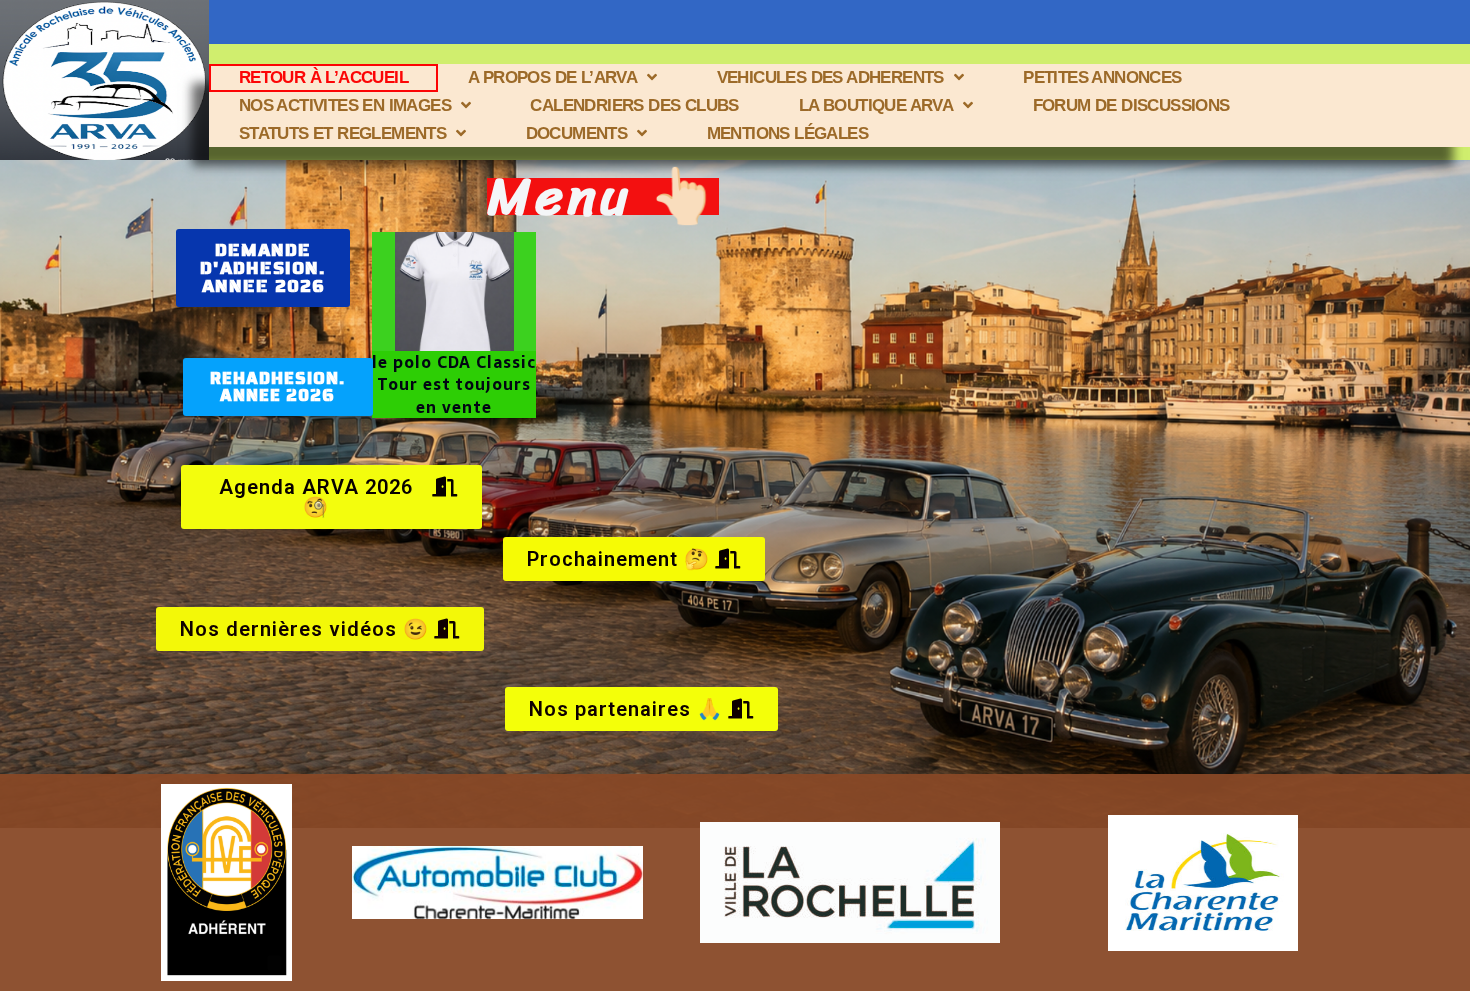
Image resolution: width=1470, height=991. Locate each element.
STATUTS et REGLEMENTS (342, 133)
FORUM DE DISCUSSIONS (1131, 105)
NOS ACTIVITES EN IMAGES (345, 105)
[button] (263, 268)
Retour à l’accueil (323, 77)
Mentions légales (787, 133)
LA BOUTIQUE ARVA (876, 105)
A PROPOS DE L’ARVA (552, 77)
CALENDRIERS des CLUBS (634, 105)
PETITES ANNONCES (1102, 77)
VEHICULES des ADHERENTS (830, 77)
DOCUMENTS (577, 133)
